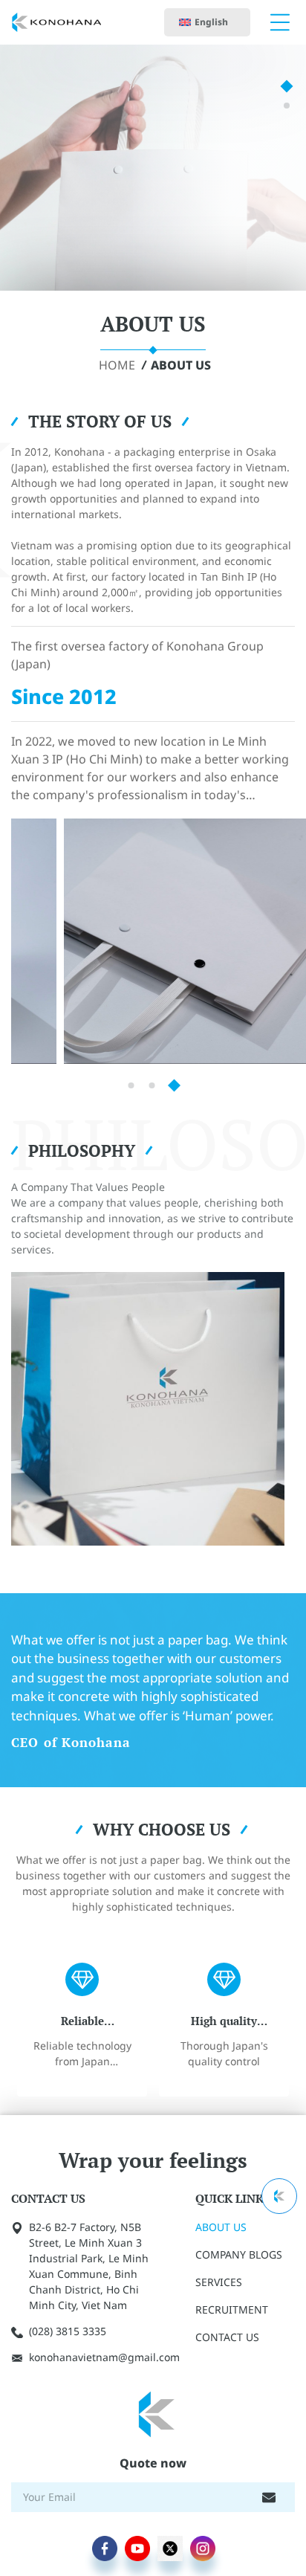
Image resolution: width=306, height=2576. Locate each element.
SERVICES (219, 2282)
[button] (287, 87)
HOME (117, 365)
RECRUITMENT (232, 2309)
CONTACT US (227, 2337)
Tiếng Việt (217, 58)
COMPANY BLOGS (239, 2254)
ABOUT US (181, 365)
